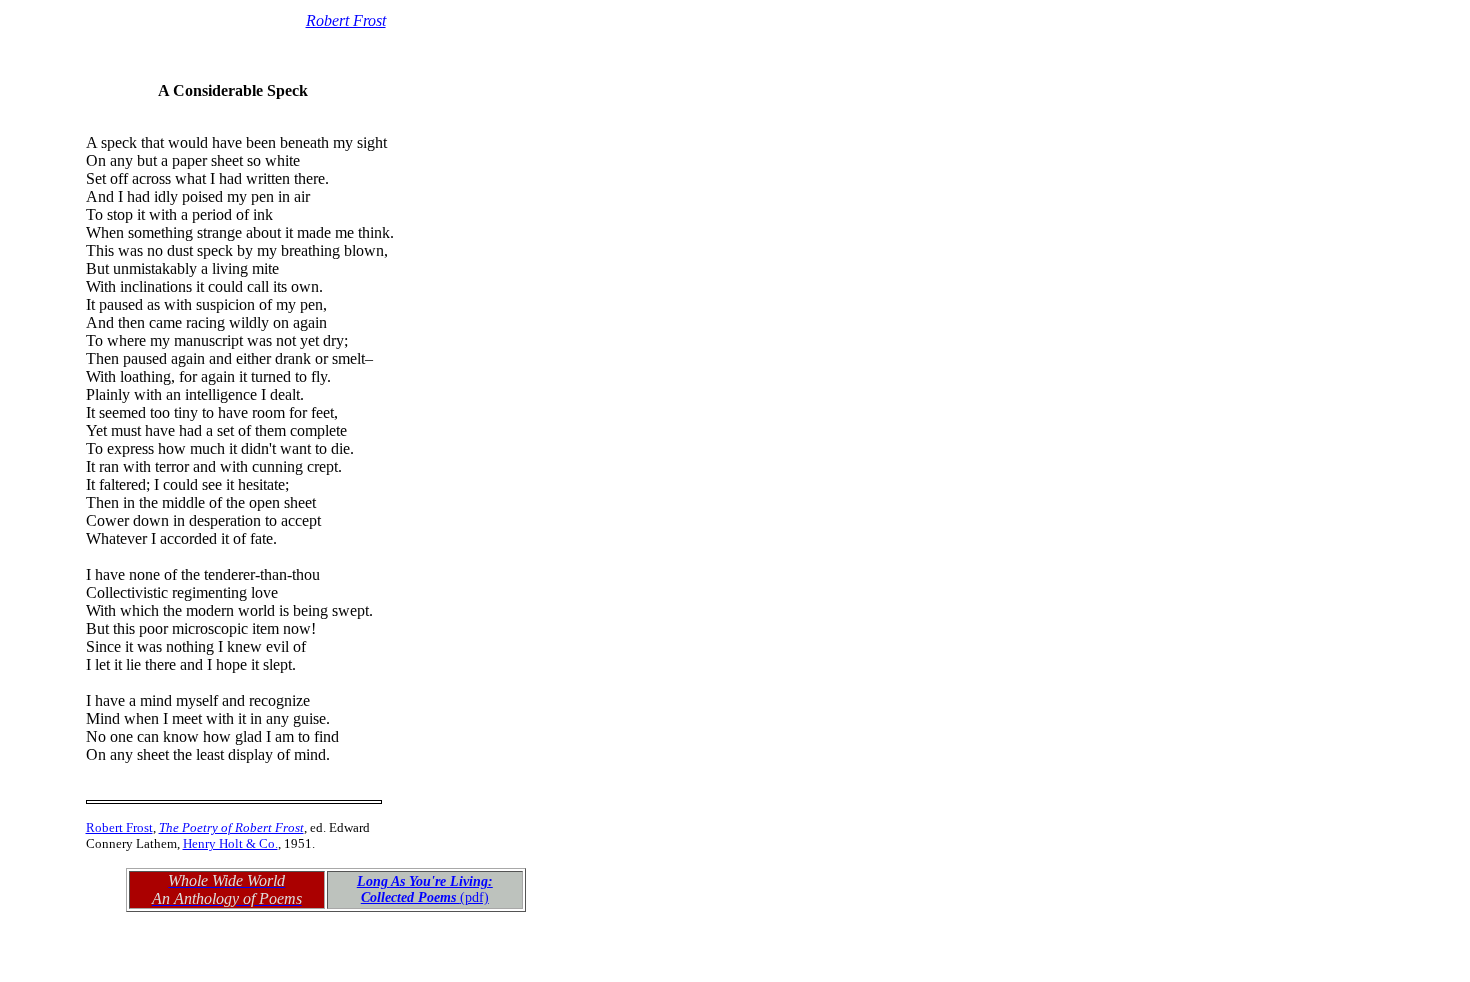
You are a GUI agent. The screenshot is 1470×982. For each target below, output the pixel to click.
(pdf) (425, 889)
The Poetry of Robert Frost (231, 827)
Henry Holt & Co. (230, 843)
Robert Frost (346, 20)
